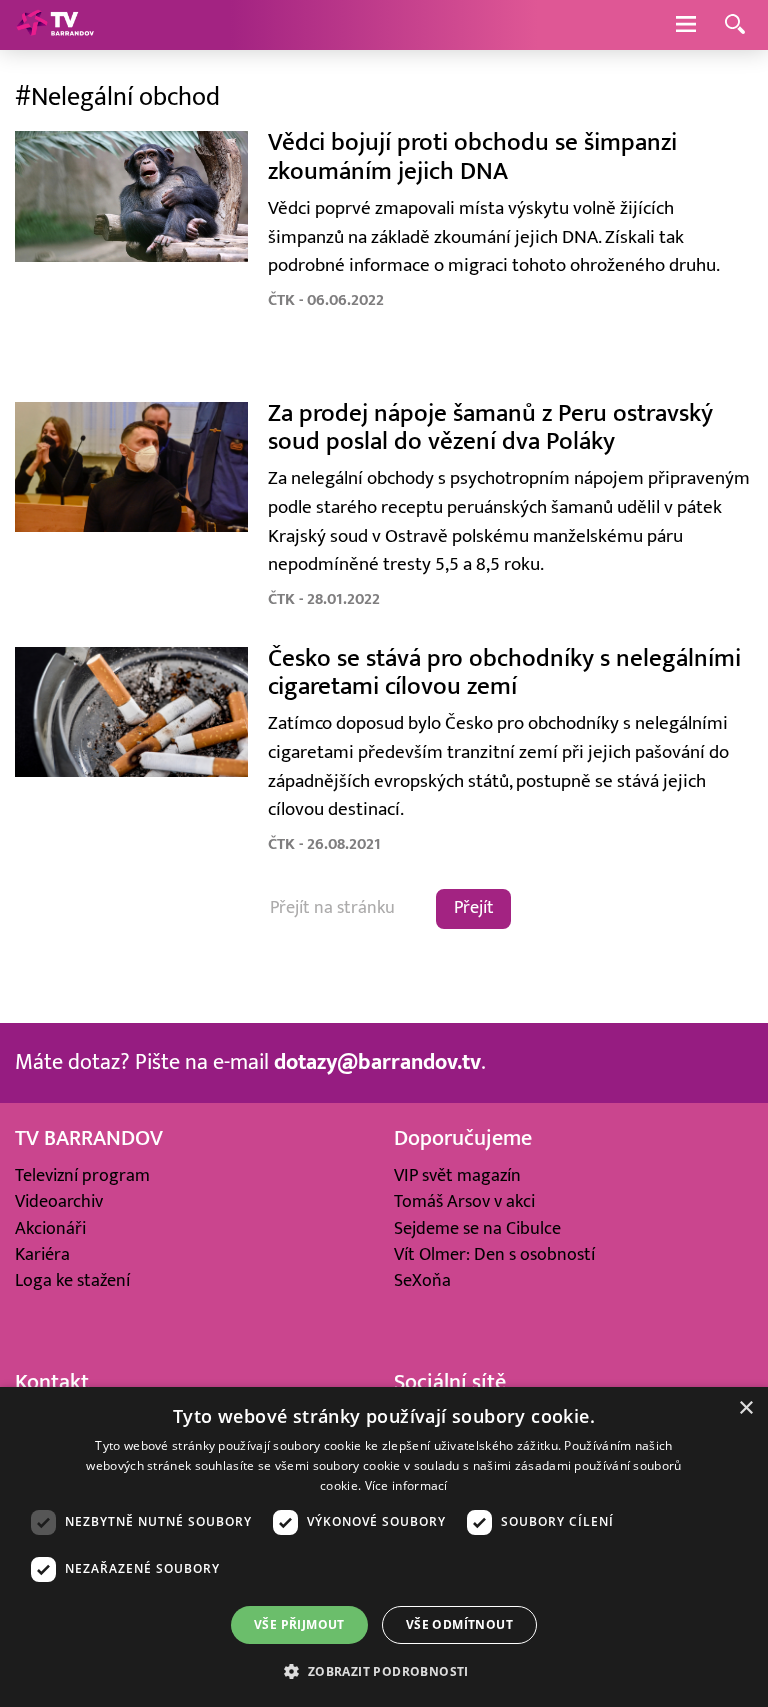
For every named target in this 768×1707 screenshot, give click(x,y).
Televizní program (82, 1175)
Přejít (474, 907)
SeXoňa (422, 1280)
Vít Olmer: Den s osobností (494, 1254)
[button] (383, 1671)
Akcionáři (50, 1228)
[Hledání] (735, 25)
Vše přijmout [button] (299, 1624)
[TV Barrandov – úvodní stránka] (55, 25)
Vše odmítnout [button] (459, 1624)
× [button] (745, 1408)
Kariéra (42, 1254)
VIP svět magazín (457, 1175)
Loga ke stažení (72, 1280)
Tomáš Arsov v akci (464, 1201)
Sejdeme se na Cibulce (477, 1228)
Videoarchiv (59, 1201)
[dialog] (384, 1547)
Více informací (406, 1485)
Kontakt (52, 1382)
